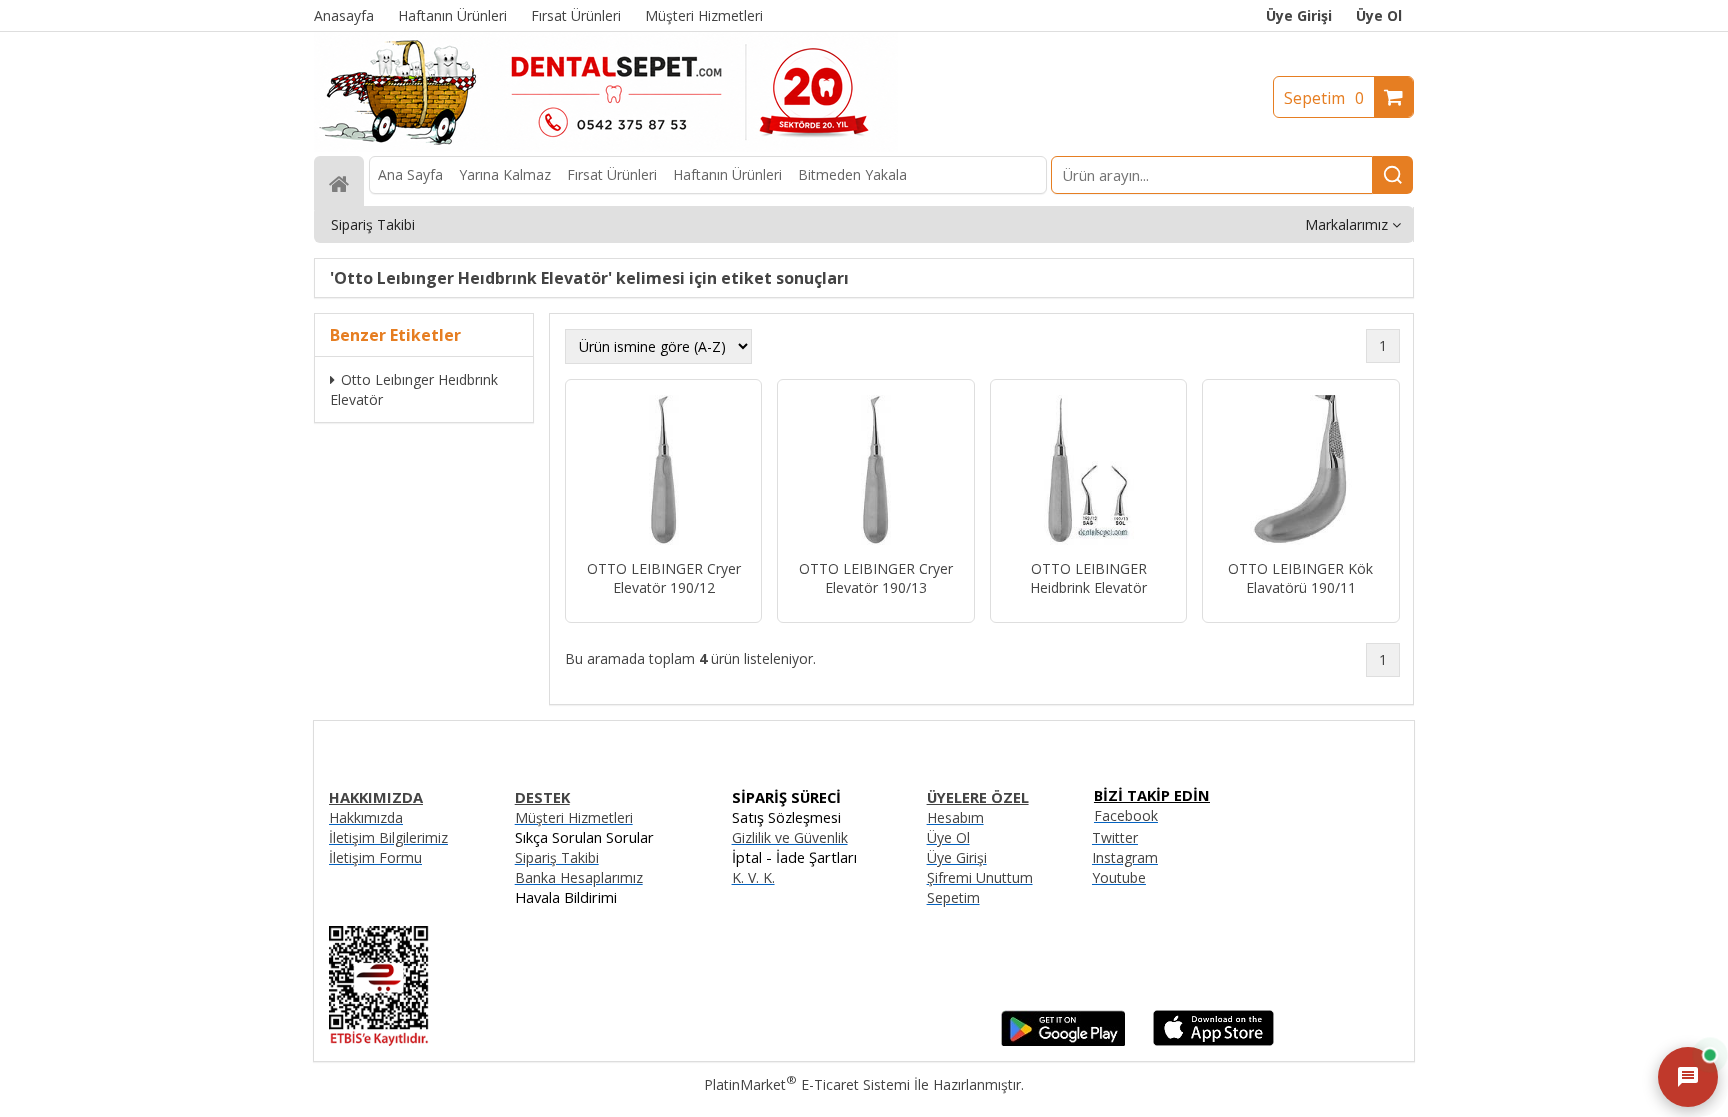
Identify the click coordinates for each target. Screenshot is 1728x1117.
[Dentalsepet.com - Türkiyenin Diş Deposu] (606, 146)
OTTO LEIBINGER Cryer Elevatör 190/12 (664, 578)
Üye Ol (1379, 15)
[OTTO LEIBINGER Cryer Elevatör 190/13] (875, 472)
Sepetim (1324, 98)
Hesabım (955, 817)
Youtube (1119, 877)
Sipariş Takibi (557, 857)
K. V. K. (753, 877)
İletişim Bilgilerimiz (388, 837)
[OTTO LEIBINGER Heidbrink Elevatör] (1088, 472)
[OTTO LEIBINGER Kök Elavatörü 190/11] (1300, 472)
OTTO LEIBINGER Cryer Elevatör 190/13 (876, 578)
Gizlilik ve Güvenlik (790, 837)
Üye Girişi (1299, 15)
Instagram (1125, 857)
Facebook (1126, 815)
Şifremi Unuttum (980, 877)
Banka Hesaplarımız (579, 877)
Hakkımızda (366, 817)
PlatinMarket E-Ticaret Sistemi (807, 1084)
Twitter (1115, 837)
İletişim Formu (375, 857)
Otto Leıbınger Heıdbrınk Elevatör (414, 389)
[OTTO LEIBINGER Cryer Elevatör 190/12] (663, 472)
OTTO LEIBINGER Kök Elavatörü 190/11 (1300, 578)
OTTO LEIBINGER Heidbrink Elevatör (1088, 578)
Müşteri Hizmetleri (574, 817)
